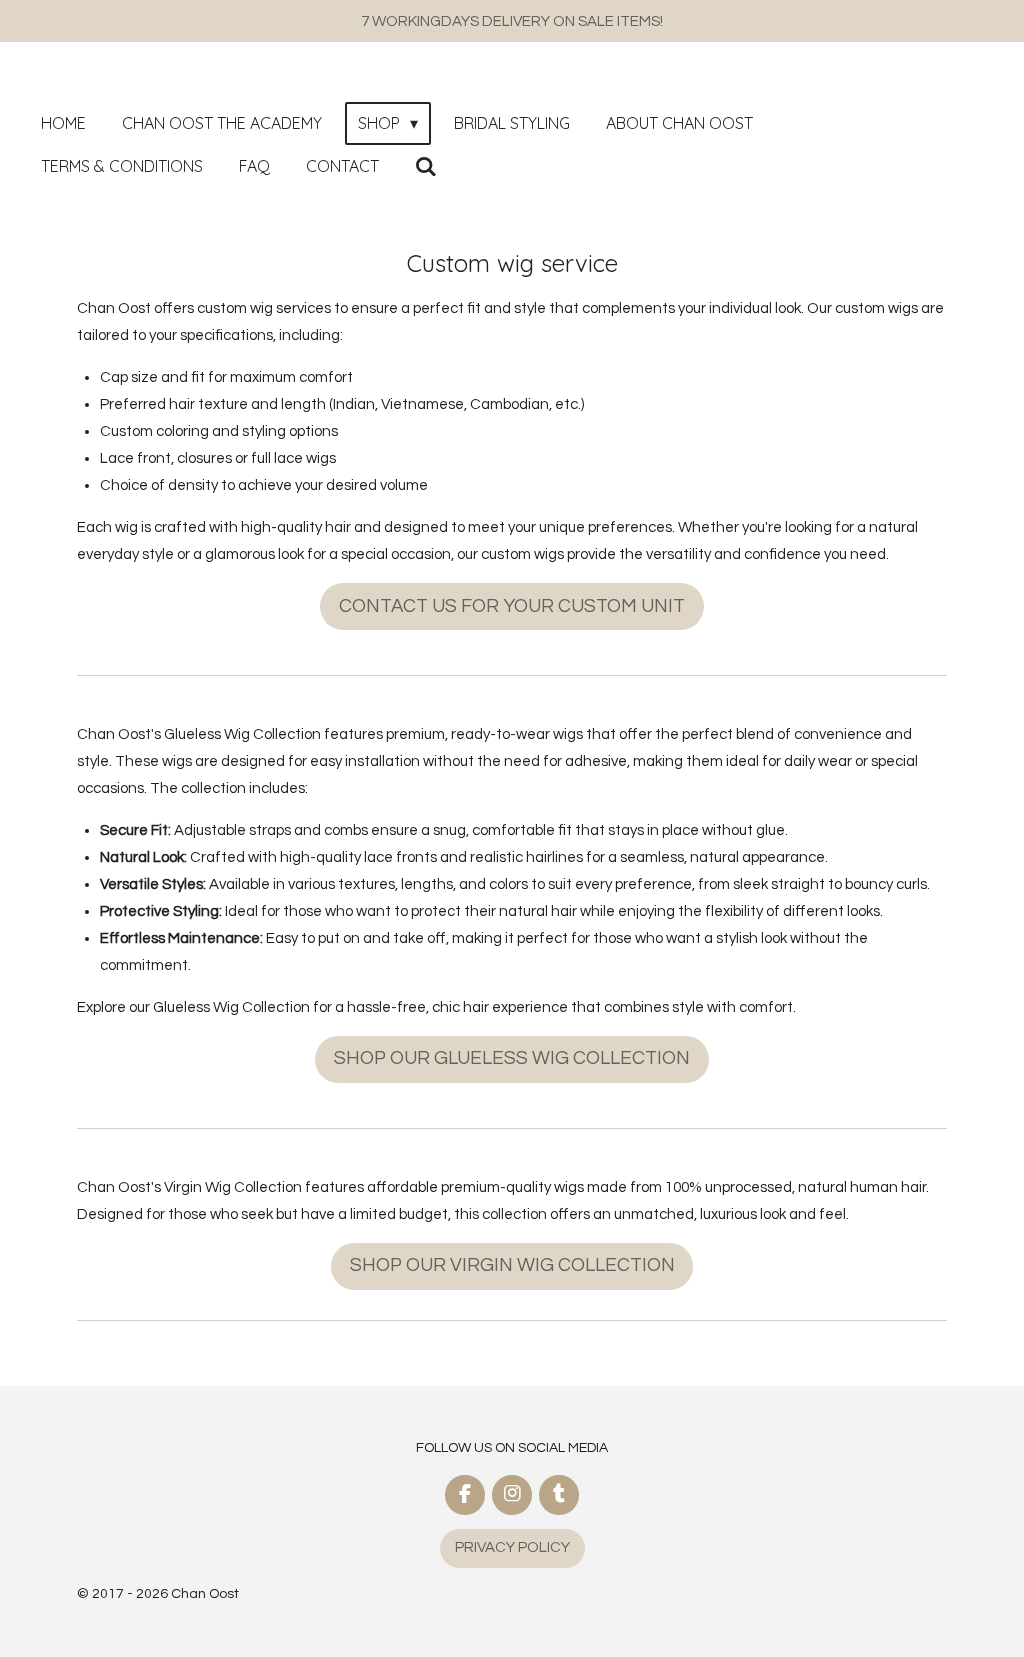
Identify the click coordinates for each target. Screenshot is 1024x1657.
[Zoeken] (426, 166)
